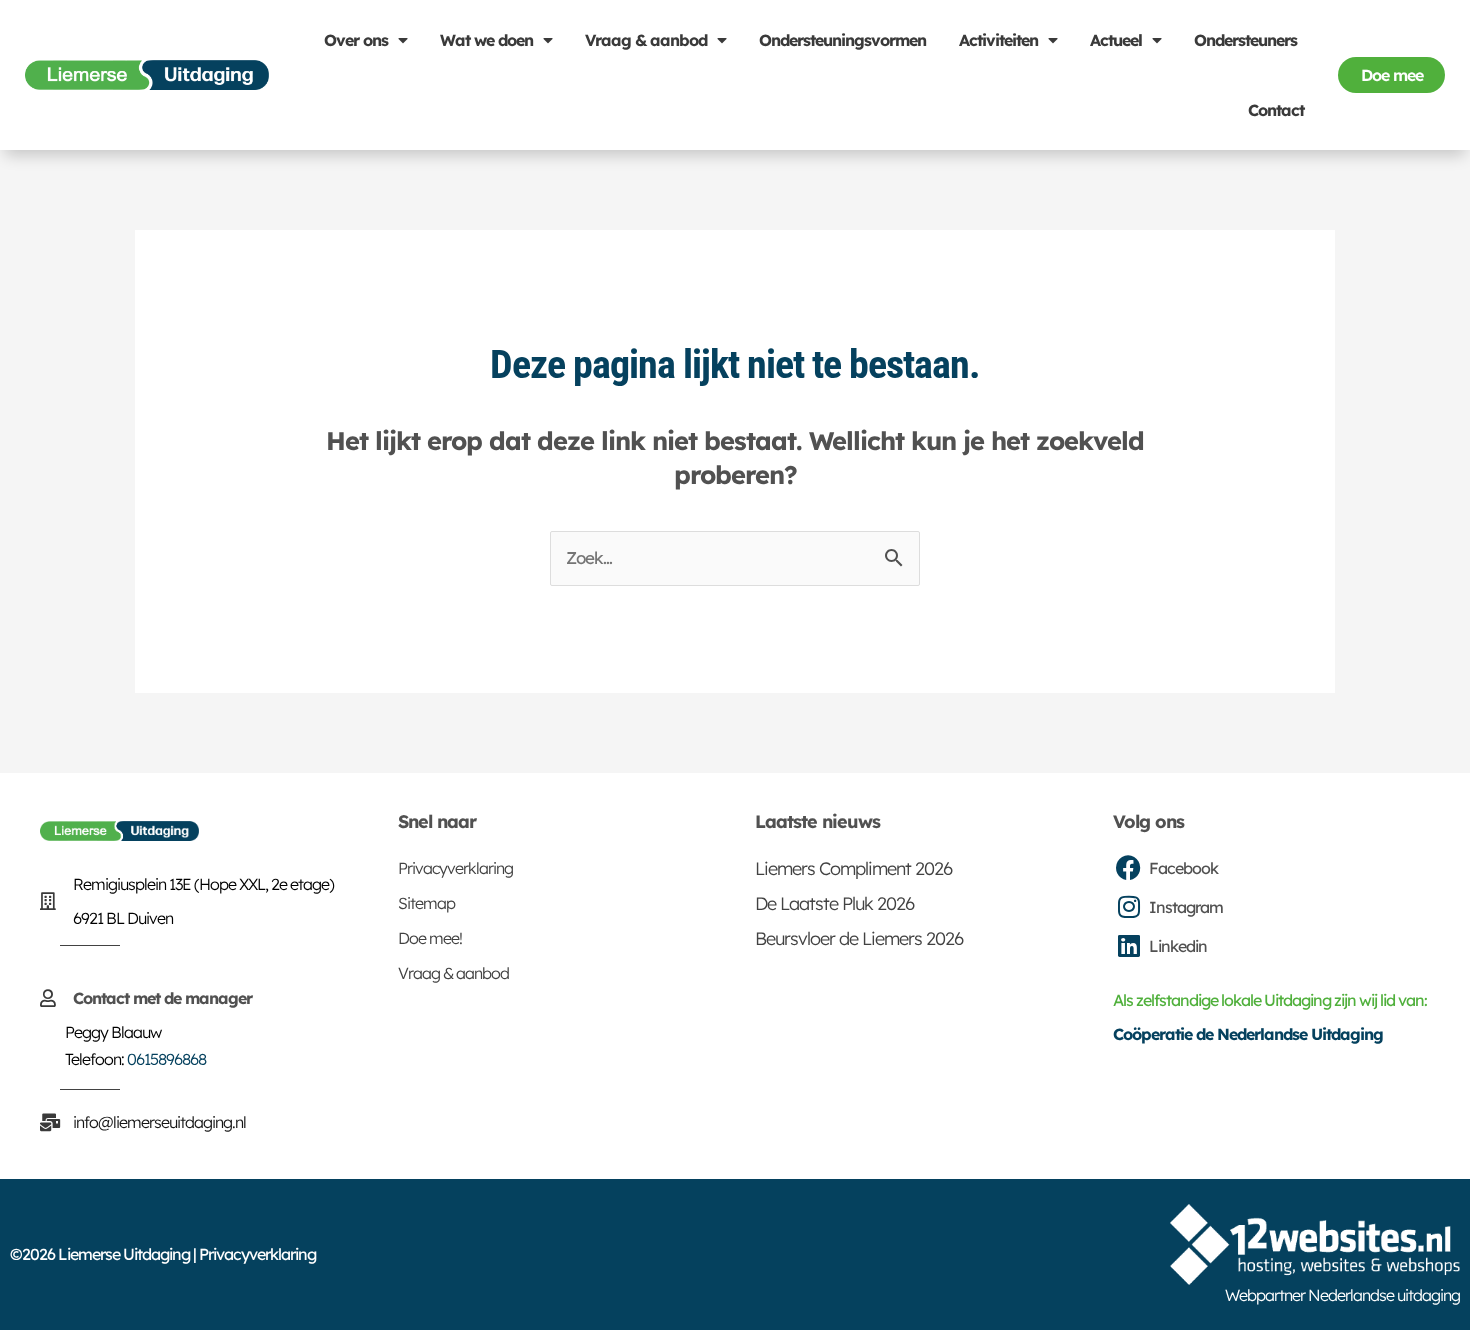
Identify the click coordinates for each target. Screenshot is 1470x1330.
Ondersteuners (1245, 40)
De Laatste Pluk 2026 (834, 903)
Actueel (1116, 40)
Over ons (356, 40)
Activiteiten (998, 40)
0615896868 (166, 1059)
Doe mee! (430, 938)
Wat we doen (486, 40)
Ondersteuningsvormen (842, 40)
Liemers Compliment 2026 (853, 868)
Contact (1276, 110)
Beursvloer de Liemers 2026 (859, 938)
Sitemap (426, 903)
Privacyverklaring (455, 868)
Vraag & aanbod (646, 40)
